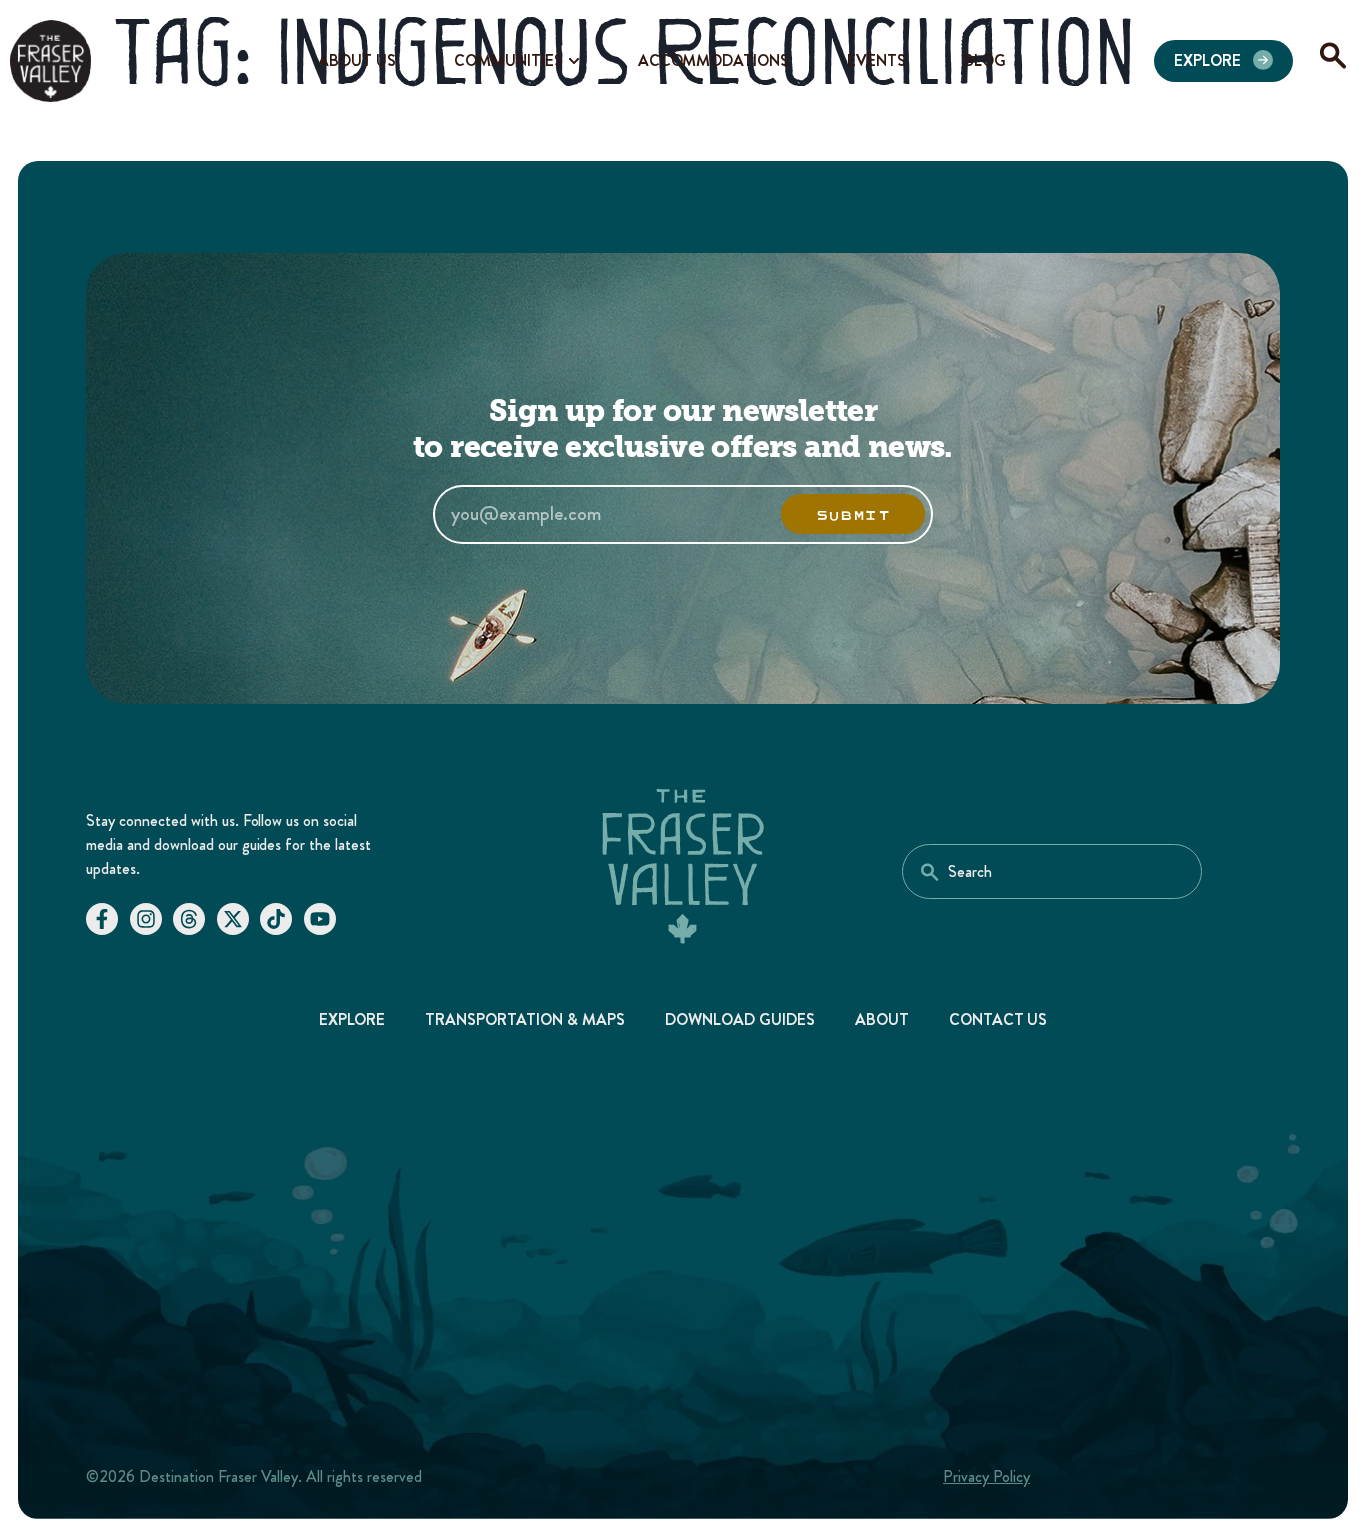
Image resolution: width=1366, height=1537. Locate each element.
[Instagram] (146, 919)
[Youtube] (320, 919)
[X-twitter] (233, 919)
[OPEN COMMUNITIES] (574, 61)
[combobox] (1052, 871)
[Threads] (189, 919)
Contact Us (998, 1019)
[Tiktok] (276, 919)
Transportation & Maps (525, 1019)
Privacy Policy (986, 1476)
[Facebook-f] (102, 919)
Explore (352, 1019)
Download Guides (740, 1019)
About (882, 1019)
